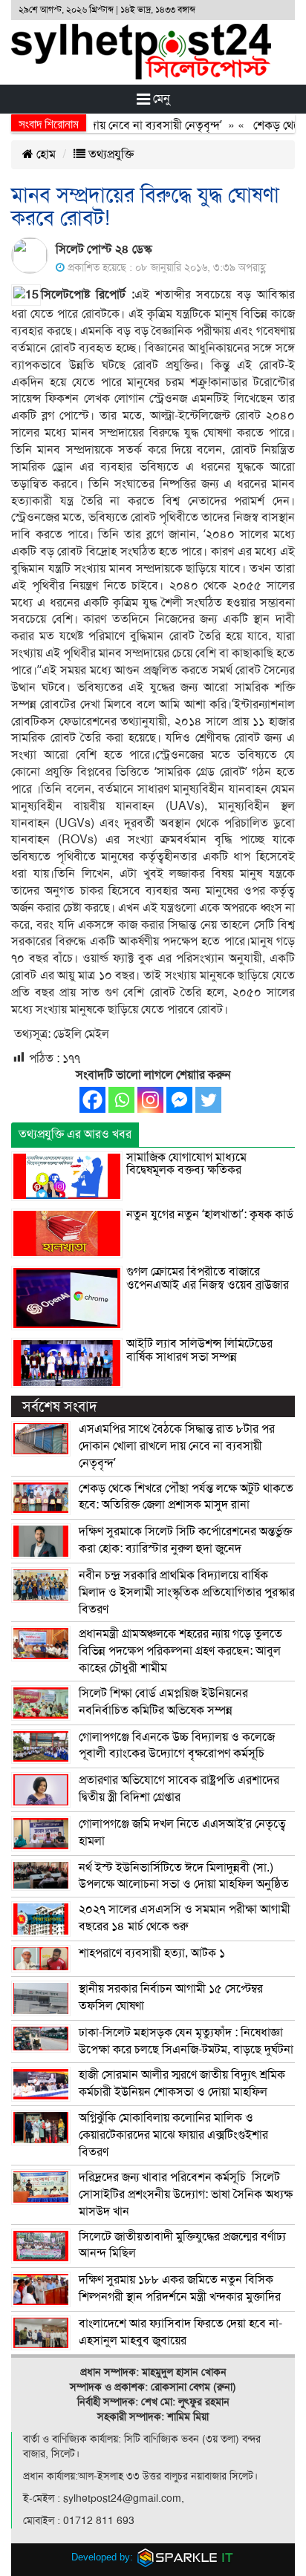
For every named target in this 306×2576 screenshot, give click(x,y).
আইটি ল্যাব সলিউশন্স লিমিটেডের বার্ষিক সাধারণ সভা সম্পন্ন (199, 1350)
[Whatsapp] (121, 1100)
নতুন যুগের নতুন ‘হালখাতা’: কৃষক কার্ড (210, 1215)
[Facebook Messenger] (179, 1100)
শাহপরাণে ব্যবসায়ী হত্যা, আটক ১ (152, 1953)
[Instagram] (150, 1100)
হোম (45, 154)
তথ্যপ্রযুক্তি (110, 154)
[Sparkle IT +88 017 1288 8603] (186, 2557)
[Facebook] (92, 1100)
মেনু (160, 99)
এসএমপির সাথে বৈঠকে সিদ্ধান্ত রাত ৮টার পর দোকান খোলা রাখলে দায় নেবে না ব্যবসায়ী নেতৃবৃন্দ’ (177, 1446)
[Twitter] (208, 1100)
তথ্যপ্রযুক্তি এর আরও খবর (75, 1134)
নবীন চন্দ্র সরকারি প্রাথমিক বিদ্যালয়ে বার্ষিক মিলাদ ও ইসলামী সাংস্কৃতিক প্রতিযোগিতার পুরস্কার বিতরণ (187, 1592)
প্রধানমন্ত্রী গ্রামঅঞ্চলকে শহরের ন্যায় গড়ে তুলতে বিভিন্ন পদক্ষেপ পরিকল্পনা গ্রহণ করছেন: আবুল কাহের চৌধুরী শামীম (180, 1651)
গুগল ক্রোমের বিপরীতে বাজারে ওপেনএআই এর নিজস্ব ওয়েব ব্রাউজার (208, 1278)
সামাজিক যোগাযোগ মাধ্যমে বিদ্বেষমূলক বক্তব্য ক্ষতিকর (186, 1164)
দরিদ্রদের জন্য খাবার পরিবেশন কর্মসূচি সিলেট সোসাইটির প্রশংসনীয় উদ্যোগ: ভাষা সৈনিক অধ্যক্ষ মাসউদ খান (186, 2194)
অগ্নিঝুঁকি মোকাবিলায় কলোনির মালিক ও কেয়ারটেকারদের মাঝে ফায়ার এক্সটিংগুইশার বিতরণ (173, 2135)
